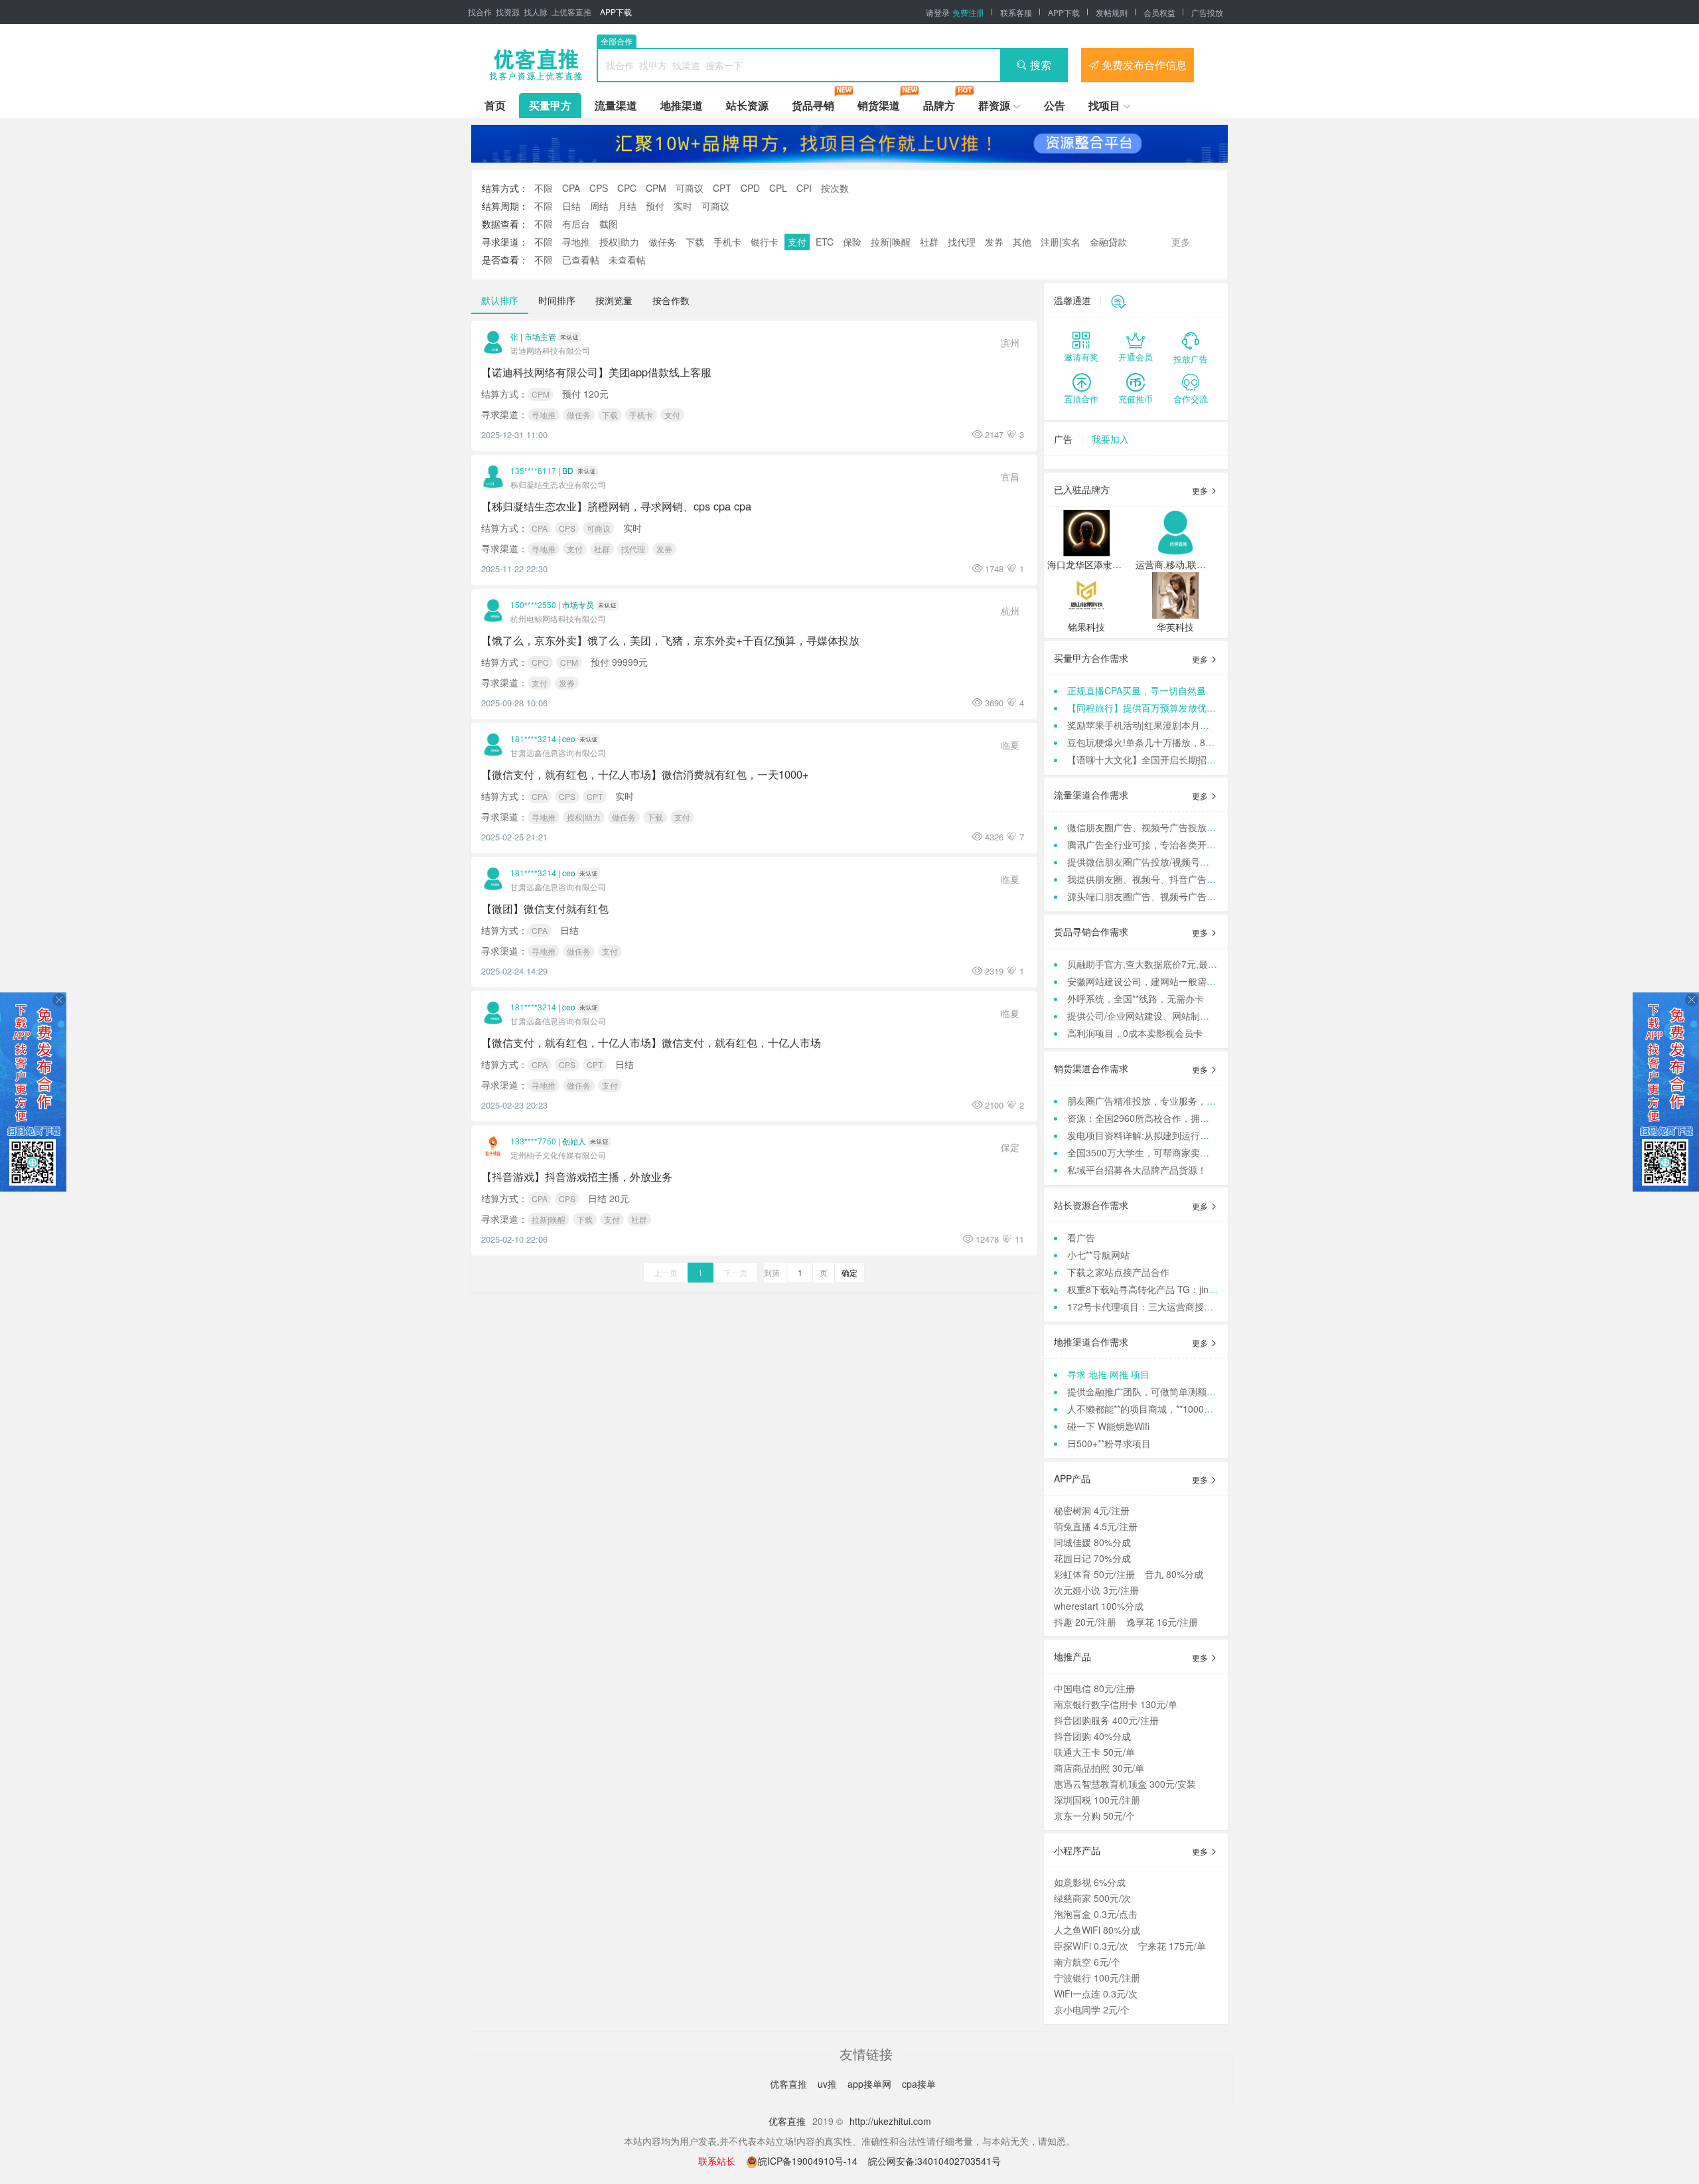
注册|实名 (1061, 242)
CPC (627, 188)
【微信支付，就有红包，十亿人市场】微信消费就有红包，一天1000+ (645, 774)
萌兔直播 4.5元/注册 (1096, 1526)
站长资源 (747, 105)
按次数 (835, 188)
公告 (1055, 105)
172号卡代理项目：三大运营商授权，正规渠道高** (1171, 1306)
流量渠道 (616, 105)
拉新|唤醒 (891, 242)
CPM (656, 188)
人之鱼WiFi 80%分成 (1097, 1930)
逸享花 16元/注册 (1162, 1622)
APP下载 (616, 12)
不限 (544, 188)
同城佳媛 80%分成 (1092, 1542)
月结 (627, 206)
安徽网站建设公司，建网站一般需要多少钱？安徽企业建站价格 (1197, 981)
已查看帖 (581, 260)
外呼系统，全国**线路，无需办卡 (1136, 998)
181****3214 (533, 739)
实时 (683, 206)
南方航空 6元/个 (1087, 1962)
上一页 (666, 1272)
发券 (994, 242)
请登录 (938, 12)
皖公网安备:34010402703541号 (934, 2161)
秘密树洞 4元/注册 (1092, 1510)
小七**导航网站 (1098, 1255)
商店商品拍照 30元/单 (1099, 1768)
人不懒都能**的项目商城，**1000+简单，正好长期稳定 (1180, 1409)
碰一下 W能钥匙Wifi (1108, 1426)
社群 (929, 242)
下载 (695, 242)
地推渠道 (682, 105)
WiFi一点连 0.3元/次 (1096, 1993)
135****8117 (533, 470)
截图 (609, 224)
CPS (599, 188)
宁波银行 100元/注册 (1097, 1978)
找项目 (1104, 105)
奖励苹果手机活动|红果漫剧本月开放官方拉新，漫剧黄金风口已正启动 (1213, 725)
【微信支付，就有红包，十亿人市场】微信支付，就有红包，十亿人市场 (651, 1042)
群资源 (994, 105)
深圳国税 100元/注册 (1097, 1800)
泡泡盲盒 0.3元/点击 (1096, 1914)
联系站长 (717, 2161)
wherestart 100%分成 (1099, 1606)
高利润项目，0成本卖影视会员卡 (1135, 1033)
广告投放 (1207, 12)
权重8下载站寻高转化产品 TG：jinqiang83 (1155, 1289)
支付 (797, 242)
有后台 (576, 224)
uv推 (829, 2084)
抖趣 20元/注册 (1085, 1622)
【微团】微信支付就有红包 (545, 908)
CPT (722, 188)
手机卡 (727, 242)
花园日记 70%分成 (1092, 1558)
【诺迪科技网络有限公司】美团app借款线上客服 (596, 372)
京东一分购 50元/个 (1094, 1816)
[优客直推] (536, 65)
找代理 (962, 242)
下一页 (735, 1272)
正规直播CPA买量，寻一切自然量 (1137, 690)
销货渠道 (879, 105)
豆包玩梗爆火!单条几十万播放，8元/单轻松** (1159, 742)
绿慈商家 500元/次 (1092, 1898)
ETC (825, 242)
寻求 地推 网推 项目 (1108, 1374)
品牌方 (939, 105)
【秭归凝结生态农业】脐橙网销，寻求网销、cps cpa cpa (616, 506)
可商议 (690, 188)
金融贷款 (1108, 242)
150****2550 (533, 604)
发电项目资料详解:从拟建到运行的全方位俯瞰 (1161, 1135)
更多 (1201, 490)
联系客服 (1016, 12)
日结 (571, 206)
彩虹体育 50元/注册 (1094, 1574)
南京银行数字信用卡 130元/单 (1116, 1704)
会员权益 (1159, 12)
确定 (849, 1272)
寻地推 (576, 242)
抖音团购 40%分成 (1092, 1736)
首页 (495, 105)
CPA (571, 188)
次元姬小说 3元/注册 (1096, 1590)
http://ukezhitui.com (890, 2121)
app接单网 (871, 2084)
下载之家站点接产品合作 (1118, 1272)
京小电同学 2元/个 (1092, 2009)
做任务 (662, 242)
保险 (852, 242)
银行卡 (765, 242)
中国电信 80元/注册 (1094, 1688)
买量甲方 (550, 105)
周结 (599, 206)
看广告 (1081, 1237)
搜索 (1041, 65)
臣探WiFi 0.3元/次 (1091, 1946)
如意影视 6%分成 (1090, 1882)
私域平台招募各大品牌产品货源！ (1137, 1170)
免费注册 (968, 12)
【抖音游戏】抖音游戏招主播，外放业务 (577, 1176)
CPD (750, 188)
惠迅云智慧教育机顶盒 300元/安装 (1125, 1784)
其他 (1022, 242)
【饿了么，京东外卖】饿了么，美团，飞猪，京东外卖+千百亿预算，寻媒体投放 (670, 640)
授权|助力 (619, 242)
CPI (804, 188)
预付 (655, 206)
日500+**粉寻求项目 (1109, 1443)
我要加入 (1110, 439)
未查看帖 (627, 260)
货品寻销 (813, 105)
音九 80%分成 (1174, 1574)
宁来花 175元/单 (1172, 1946)
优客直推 (790, 2084)
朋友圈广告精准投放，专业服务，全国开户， (1160, 1101)
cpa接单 (919, 2084)
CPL (778, 188)
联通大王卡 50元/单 (1094, 1752)
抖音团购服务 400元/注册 (1106, 1720)
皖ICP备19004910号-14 (809, 2161)
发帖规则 (1112, 12)
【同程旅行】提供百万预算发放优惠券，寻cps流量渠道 (1181, 708)
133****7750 (533, 1141)
